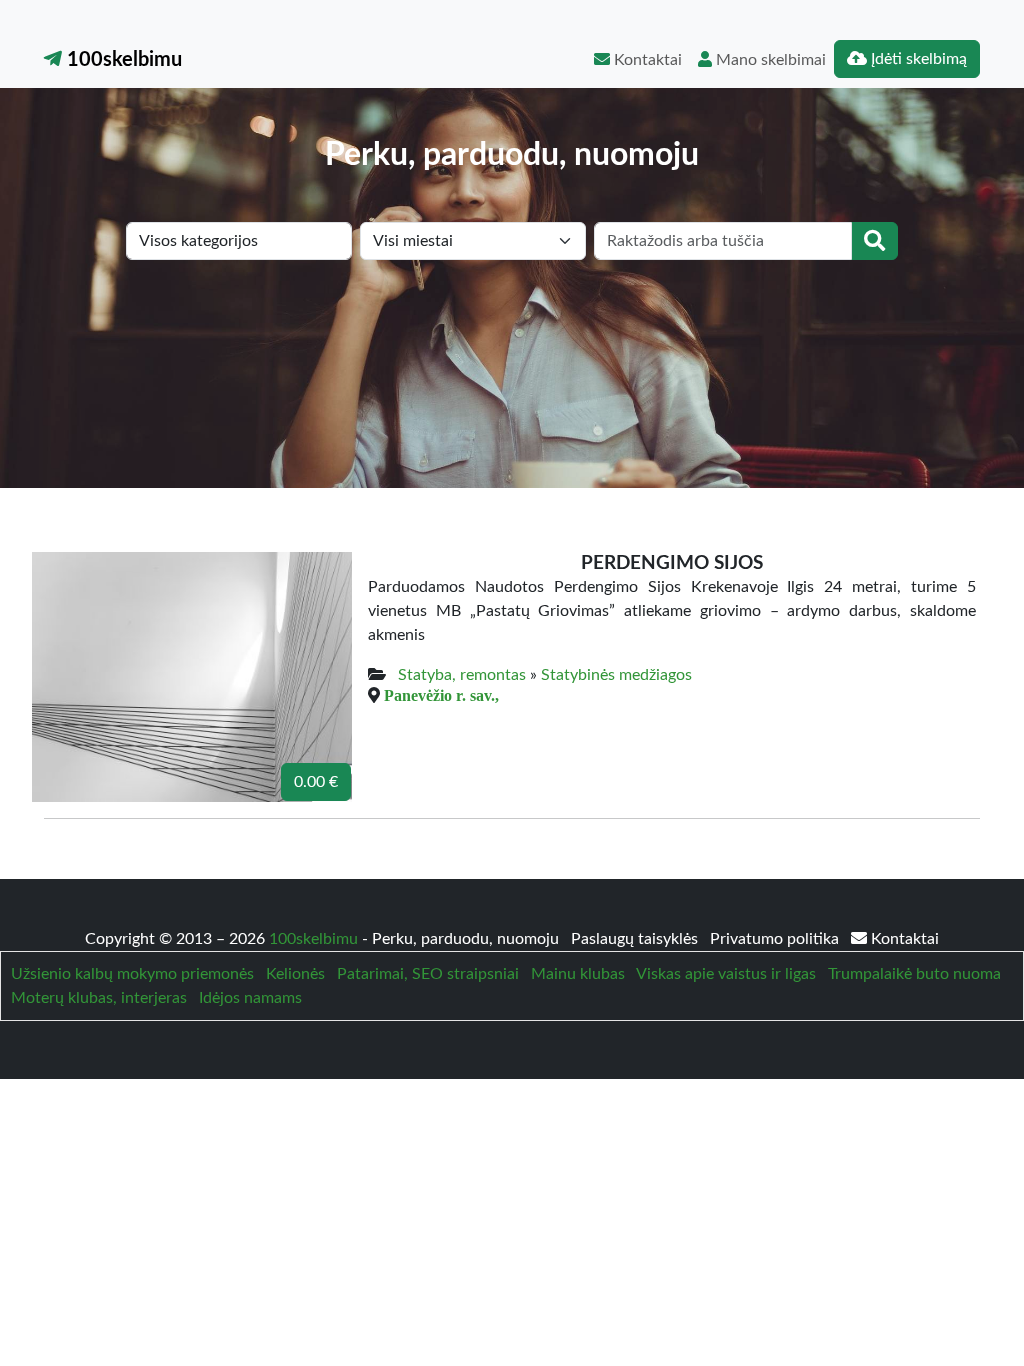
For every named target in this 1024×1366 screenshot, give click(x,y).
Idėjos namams (250, 998)
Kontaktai (646, 60)
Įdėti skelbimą (917, 59)
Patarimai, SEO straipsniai (428, 974)
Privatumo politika (776, 939)
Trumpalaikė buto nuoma (914, 974)
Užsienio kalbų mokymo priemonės (132, 974)
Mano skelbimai (769, 60)
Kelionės (295, 974)
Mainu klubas (578, 974)
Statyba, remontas (462, 675)
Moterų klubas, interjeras (99, 998)
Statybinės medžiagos (616, 675)
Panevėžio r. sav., (441, 695)
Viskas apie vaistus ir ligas (726, 974)
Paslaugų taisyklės (636, 939)
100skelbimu (122, 60)
